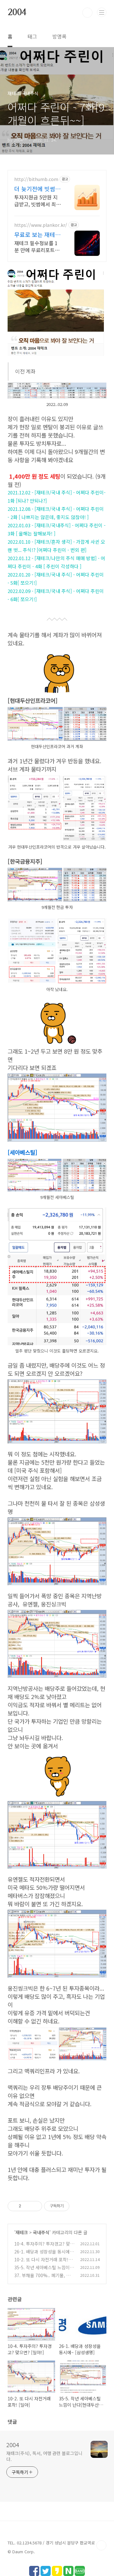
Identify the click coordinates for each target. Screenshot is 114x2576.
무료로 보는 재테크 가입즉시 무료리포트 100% (37, 234)
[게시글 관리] (35, 2206)
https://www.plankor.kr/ (41, 225)
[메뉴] (102, 12)
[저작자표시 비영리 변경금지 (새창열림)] (78, 2206)
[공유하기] (27, 2206)
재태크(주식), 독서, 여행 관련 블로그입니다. (44, 2456)
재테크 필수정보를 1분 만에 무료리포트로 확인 (37, 246)
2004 (17, 13)
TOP (101, 2545)
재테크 (22, 2232)
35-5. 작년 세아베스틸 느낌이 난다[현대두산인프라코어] (42, 2271)
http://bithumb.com (36, 179)
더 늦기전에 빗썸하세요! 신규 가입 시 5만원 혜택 (37, 189)
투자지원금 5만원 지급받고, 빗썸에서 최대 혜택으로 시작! (38, 200)
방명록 (59, 36)
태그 (32, 36)
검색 (87, 13)
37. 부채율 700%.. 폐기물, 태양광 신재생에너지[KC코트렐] (44, 2279)
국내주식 (41, 2232)
